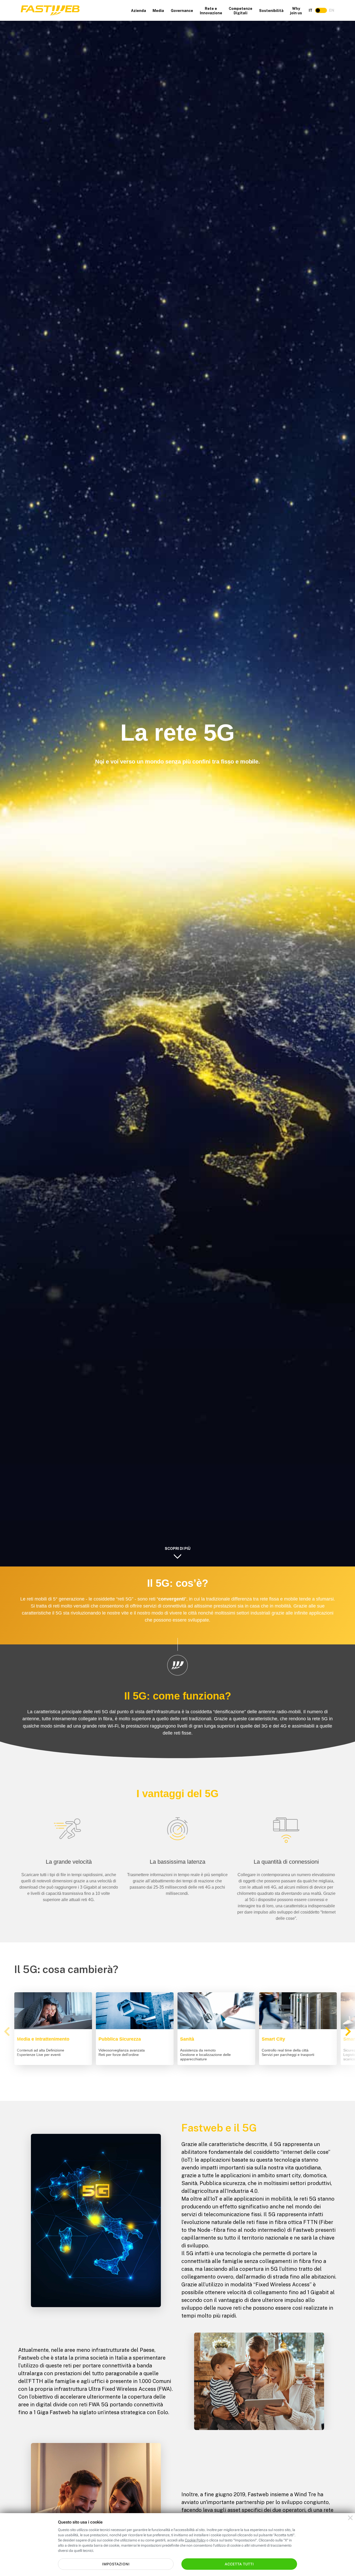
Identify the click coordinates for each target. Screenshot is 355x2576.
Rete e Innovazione (211, 11)
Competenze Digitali (241, 11)
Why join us (296, 11)
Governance (182, 11)
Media (158, 11)
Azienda (139, 11)
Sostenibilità (271, 11)
